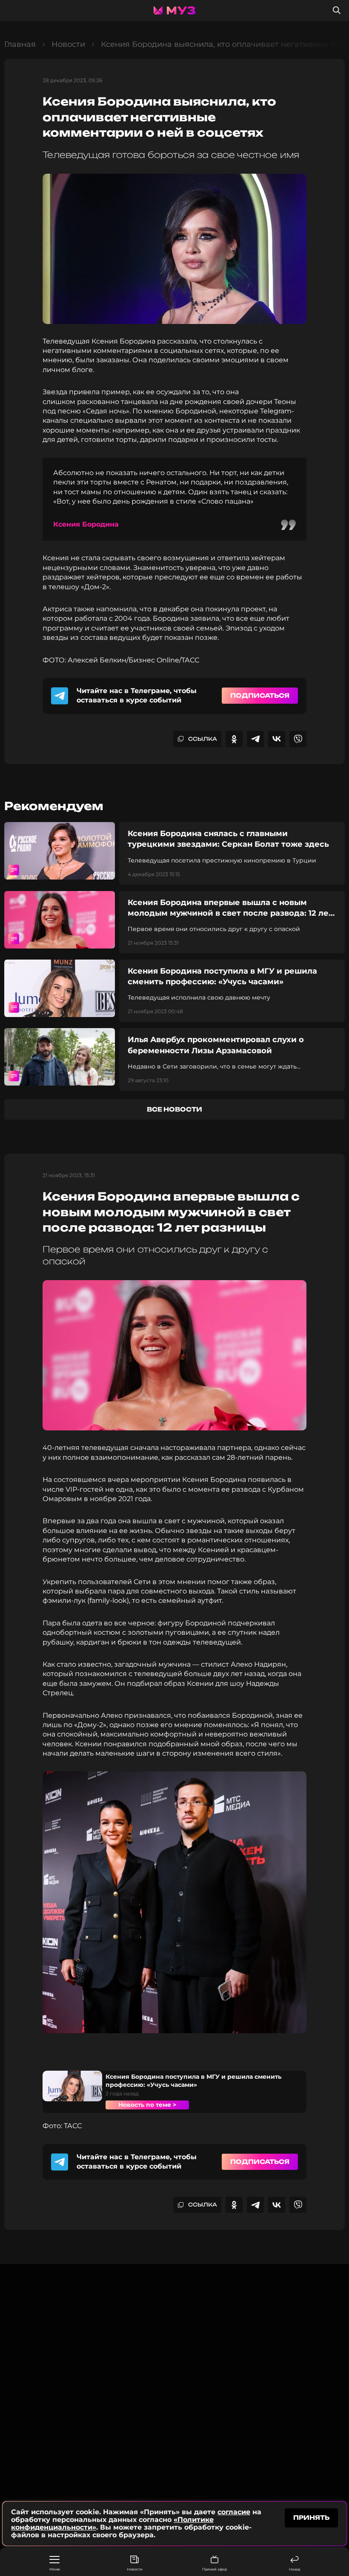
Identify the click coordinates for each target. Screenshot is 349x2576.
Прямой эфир (215, 2569)
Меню (55, 2569)
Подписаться (260, 695)
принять (311, 2517)
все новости (174, 1109)
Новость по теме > (147, 2105)
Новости (135, 2569)
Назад (295, 2569)
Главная (20, 44)
